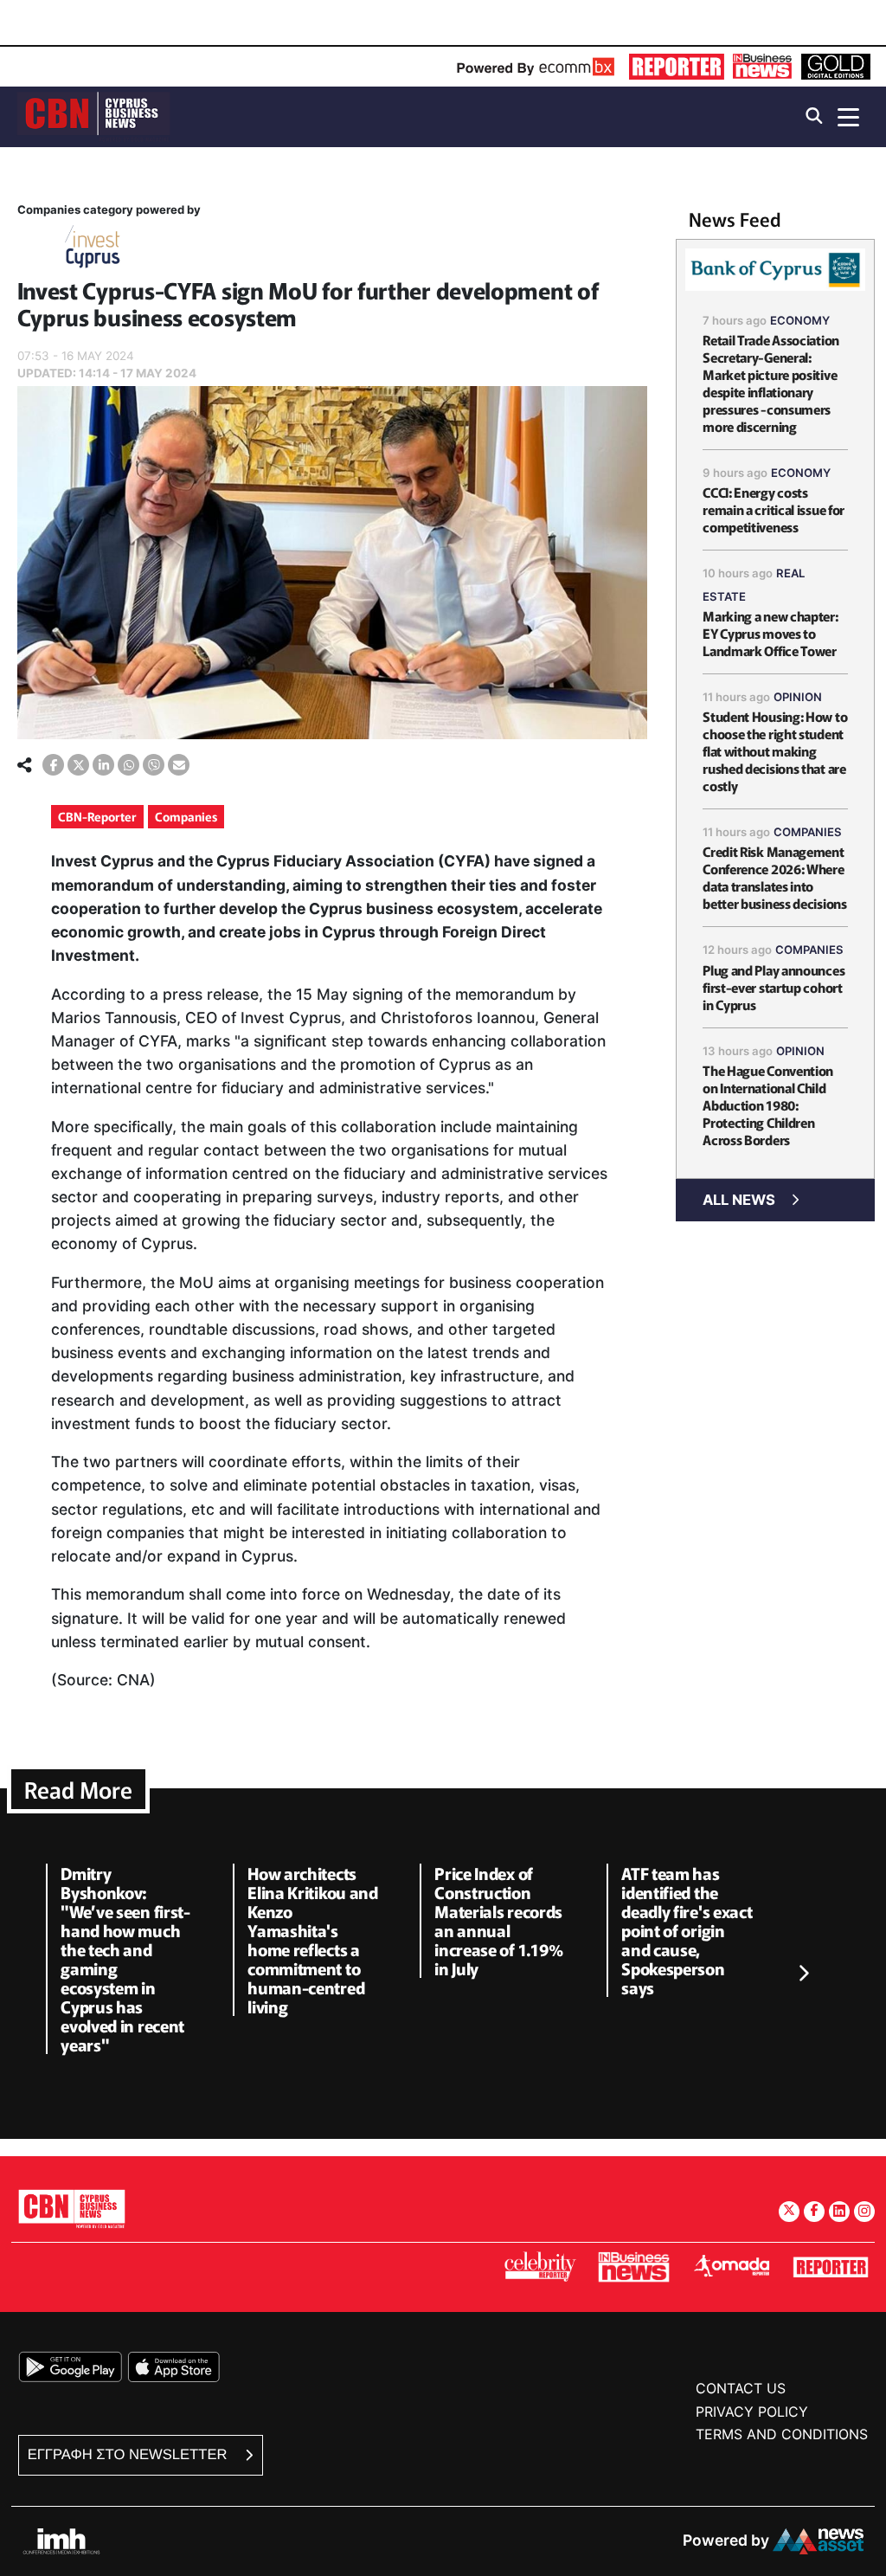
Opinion (798, 697)
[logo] (93, 116)
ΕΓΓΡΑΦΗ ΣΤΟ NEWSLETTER (129, 2454)
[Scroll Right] (803, 1974)
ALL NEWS (739, 1200)
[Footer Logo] (72, 2209)
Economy (800, 320)
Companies (186, 816)
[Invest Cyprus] (93, 250)
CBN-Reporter (97, 816)
